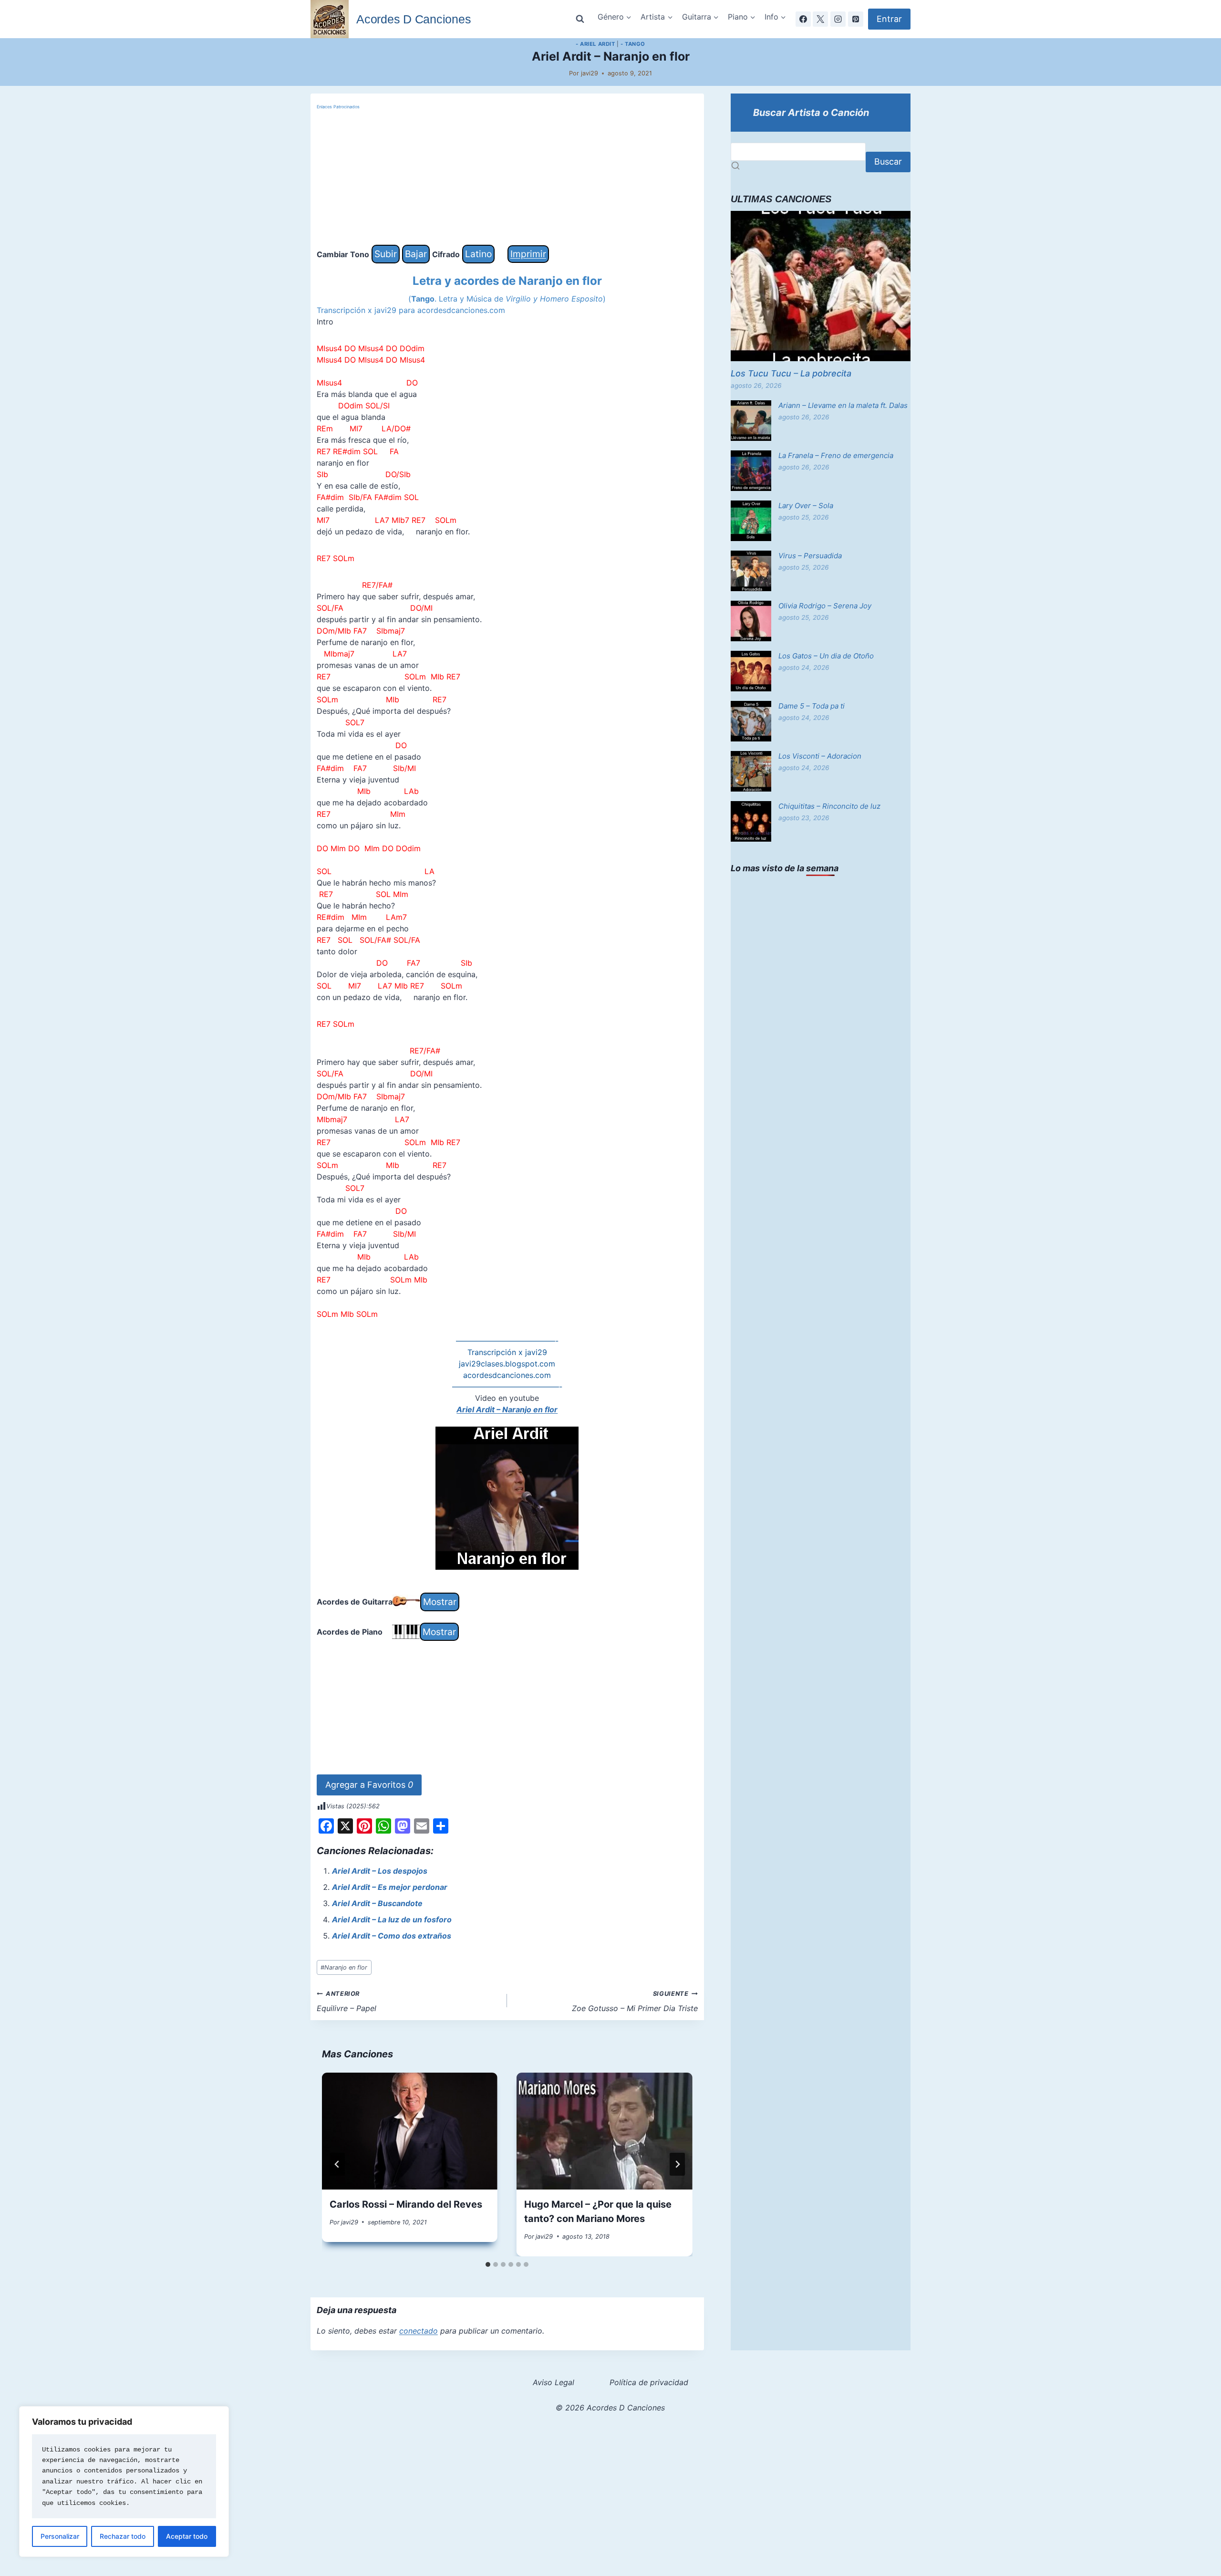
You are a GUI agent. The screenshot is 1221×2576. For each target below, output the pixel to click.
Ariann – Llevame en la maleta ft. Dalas (843, 405)
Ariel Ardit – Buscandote (377, 1903)
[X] (820, 19)
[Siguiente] (677, 2164)
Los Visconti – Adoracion (820, 756)
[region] (124, 2482)
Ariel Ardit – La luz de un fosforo (392, 1919)
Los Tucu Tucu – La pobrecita (791, 373)
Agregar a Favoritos (369, 1785)
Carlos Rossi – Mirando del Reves (406, 2204)
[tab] (488, 2264)
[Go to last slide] (337, 2164)
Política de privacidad (649, 2382)
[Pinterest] (856, 19)
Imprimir (528, 254)
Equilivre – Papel (347, 2002)
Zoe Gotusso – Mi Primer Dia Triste (635, 2002)
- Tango (633, 44)
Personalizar (60, 2536)
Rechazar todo (123, 2536)
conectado (419, 2331)
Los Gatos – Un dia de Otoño (826, 656)
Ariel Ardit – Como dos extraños (392, 1936)
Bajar (416, 254)
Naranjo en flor (344, 1967)
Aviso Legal (554, 2382)
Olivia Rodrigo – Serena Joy (825, 606)
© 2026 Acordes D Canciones (610, 2408)
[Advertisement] (507, 178)
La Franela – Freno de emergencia (836, 455)
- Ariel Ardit (595, 44)
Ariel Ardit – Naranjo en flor (507, 1409)
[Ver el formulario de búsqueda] (580, 19)
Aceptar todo (187, 2536)
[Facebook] (803, 19)
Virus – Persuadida (810, 556)
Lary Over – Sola (806, 506)
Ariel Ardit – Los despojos (380, 1871)
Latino (478, 254)
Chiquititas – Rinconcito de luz (829, 806)
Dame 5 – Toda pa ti (812, 706)
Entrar (889, 19)
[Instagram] (838, 19)
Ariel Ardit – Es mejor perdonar (390, 1887)
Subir (386, 254)
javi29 (590, 73)
